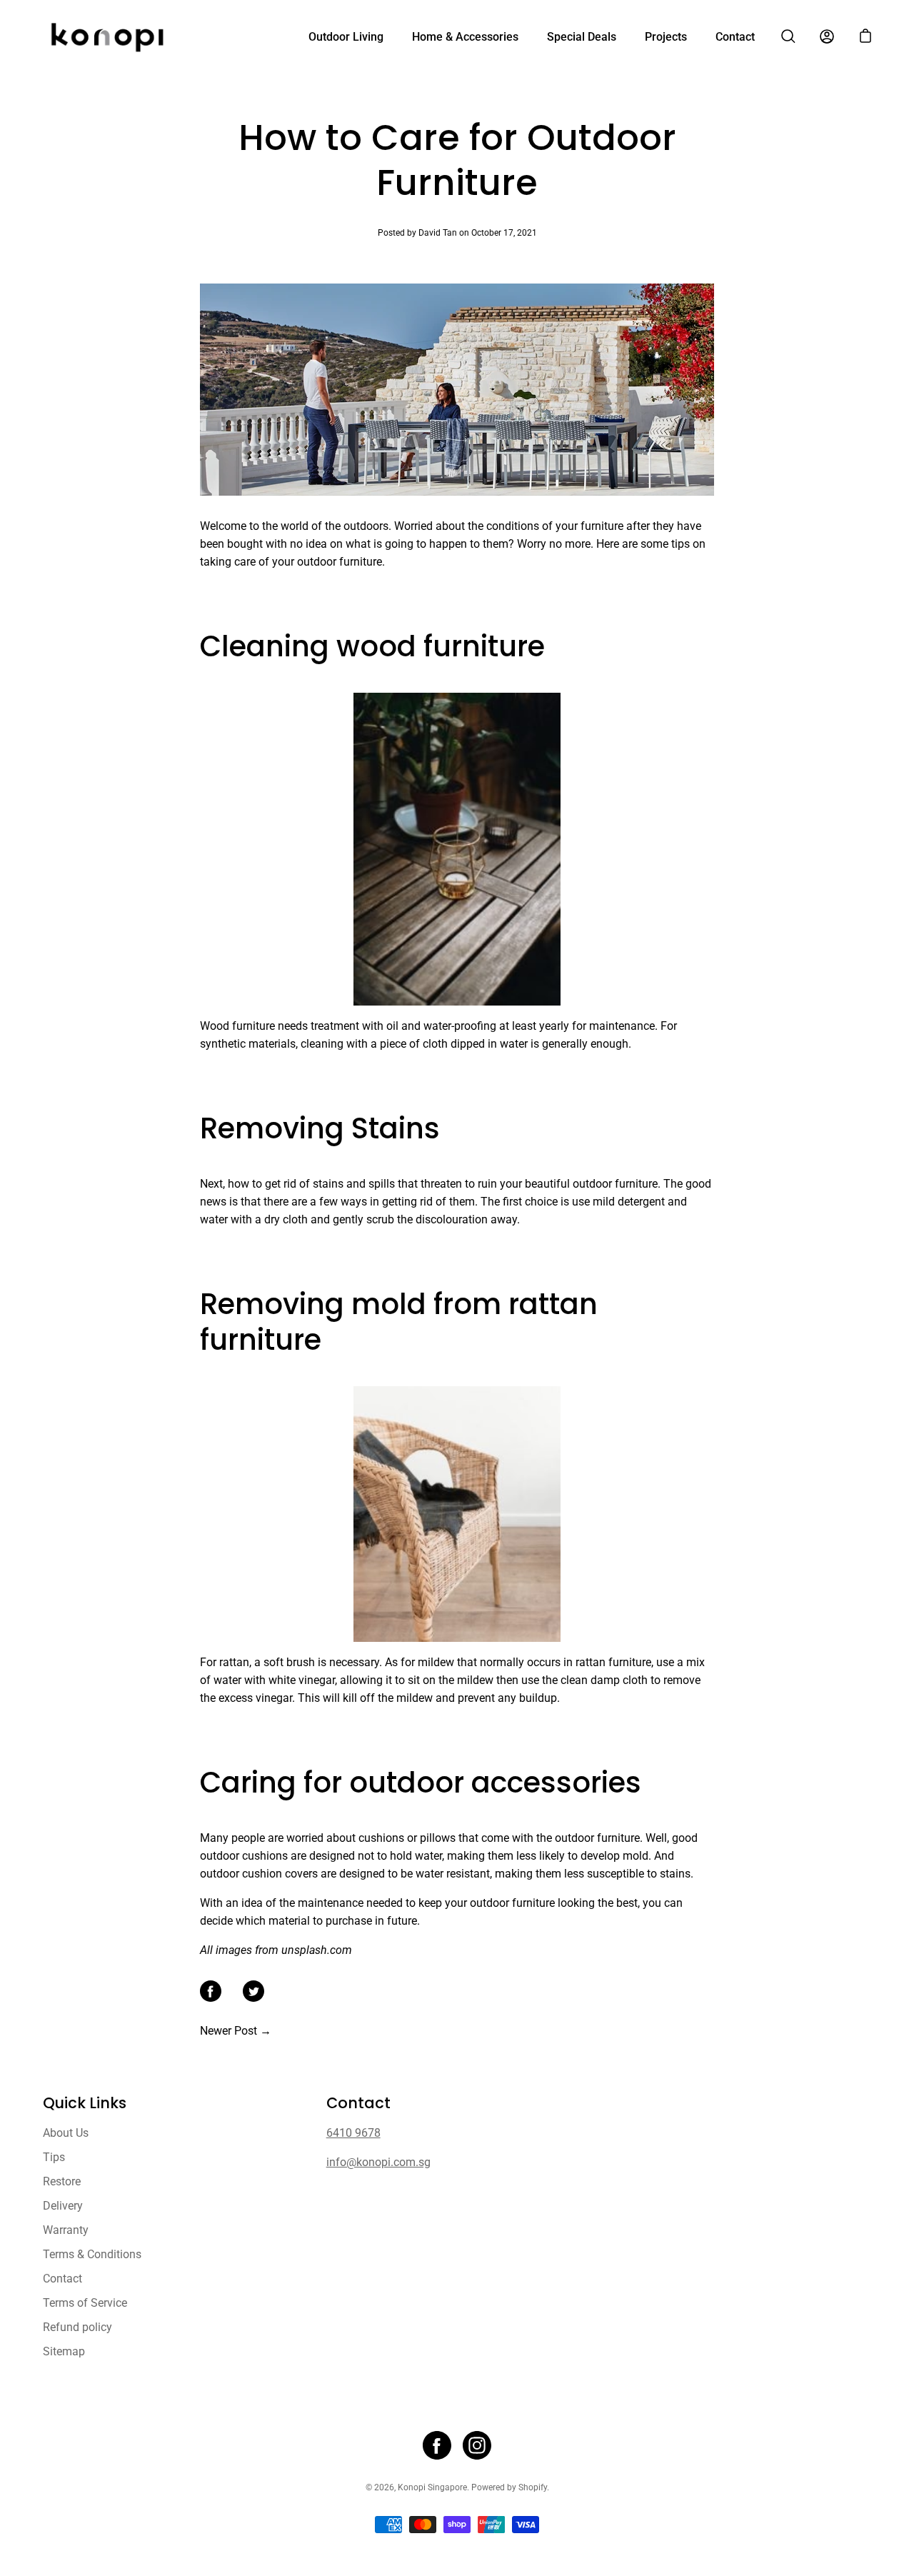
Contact (735, 37)
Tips (54, 2157)
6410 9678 (353, 2133)
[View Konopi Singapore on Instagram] (477, 2445)
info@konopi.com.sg (378, 2162)
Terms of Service (85, 2303)
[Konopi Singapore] (107, 36)
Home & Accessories (465, 37)
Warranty (66, 2230)
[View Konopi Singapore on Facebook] (437, 2445)
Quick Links (85, 2103)
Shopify (533, 2487)
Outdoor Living (346, 37)
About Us (66, 2133)
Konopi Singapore (432, 2487)
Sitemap (64, 2351)
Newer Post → (236, 2031)
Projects (666, 37)
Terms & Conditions (92, 2254)
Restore (62, 2181)
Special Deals (582, 37)
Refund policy (77, 2327)
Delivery (63, 2206)
